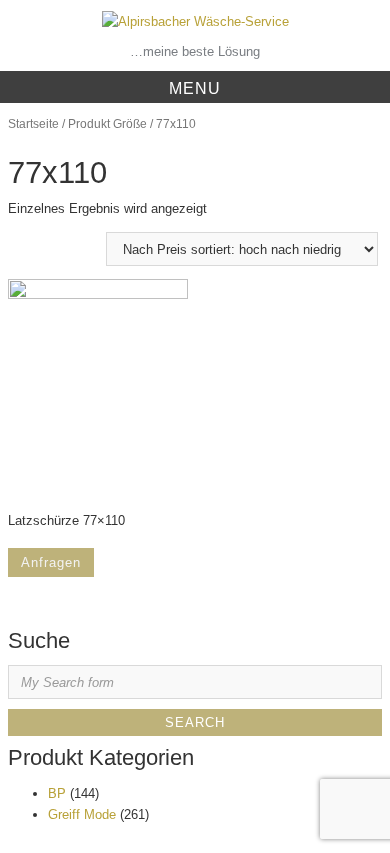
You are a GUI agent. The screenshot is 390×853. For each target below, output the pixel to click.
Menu (195, 88)
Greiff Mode (82, 814)
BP (57, 793)
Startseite (33, 124)
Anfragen (51, 562)
